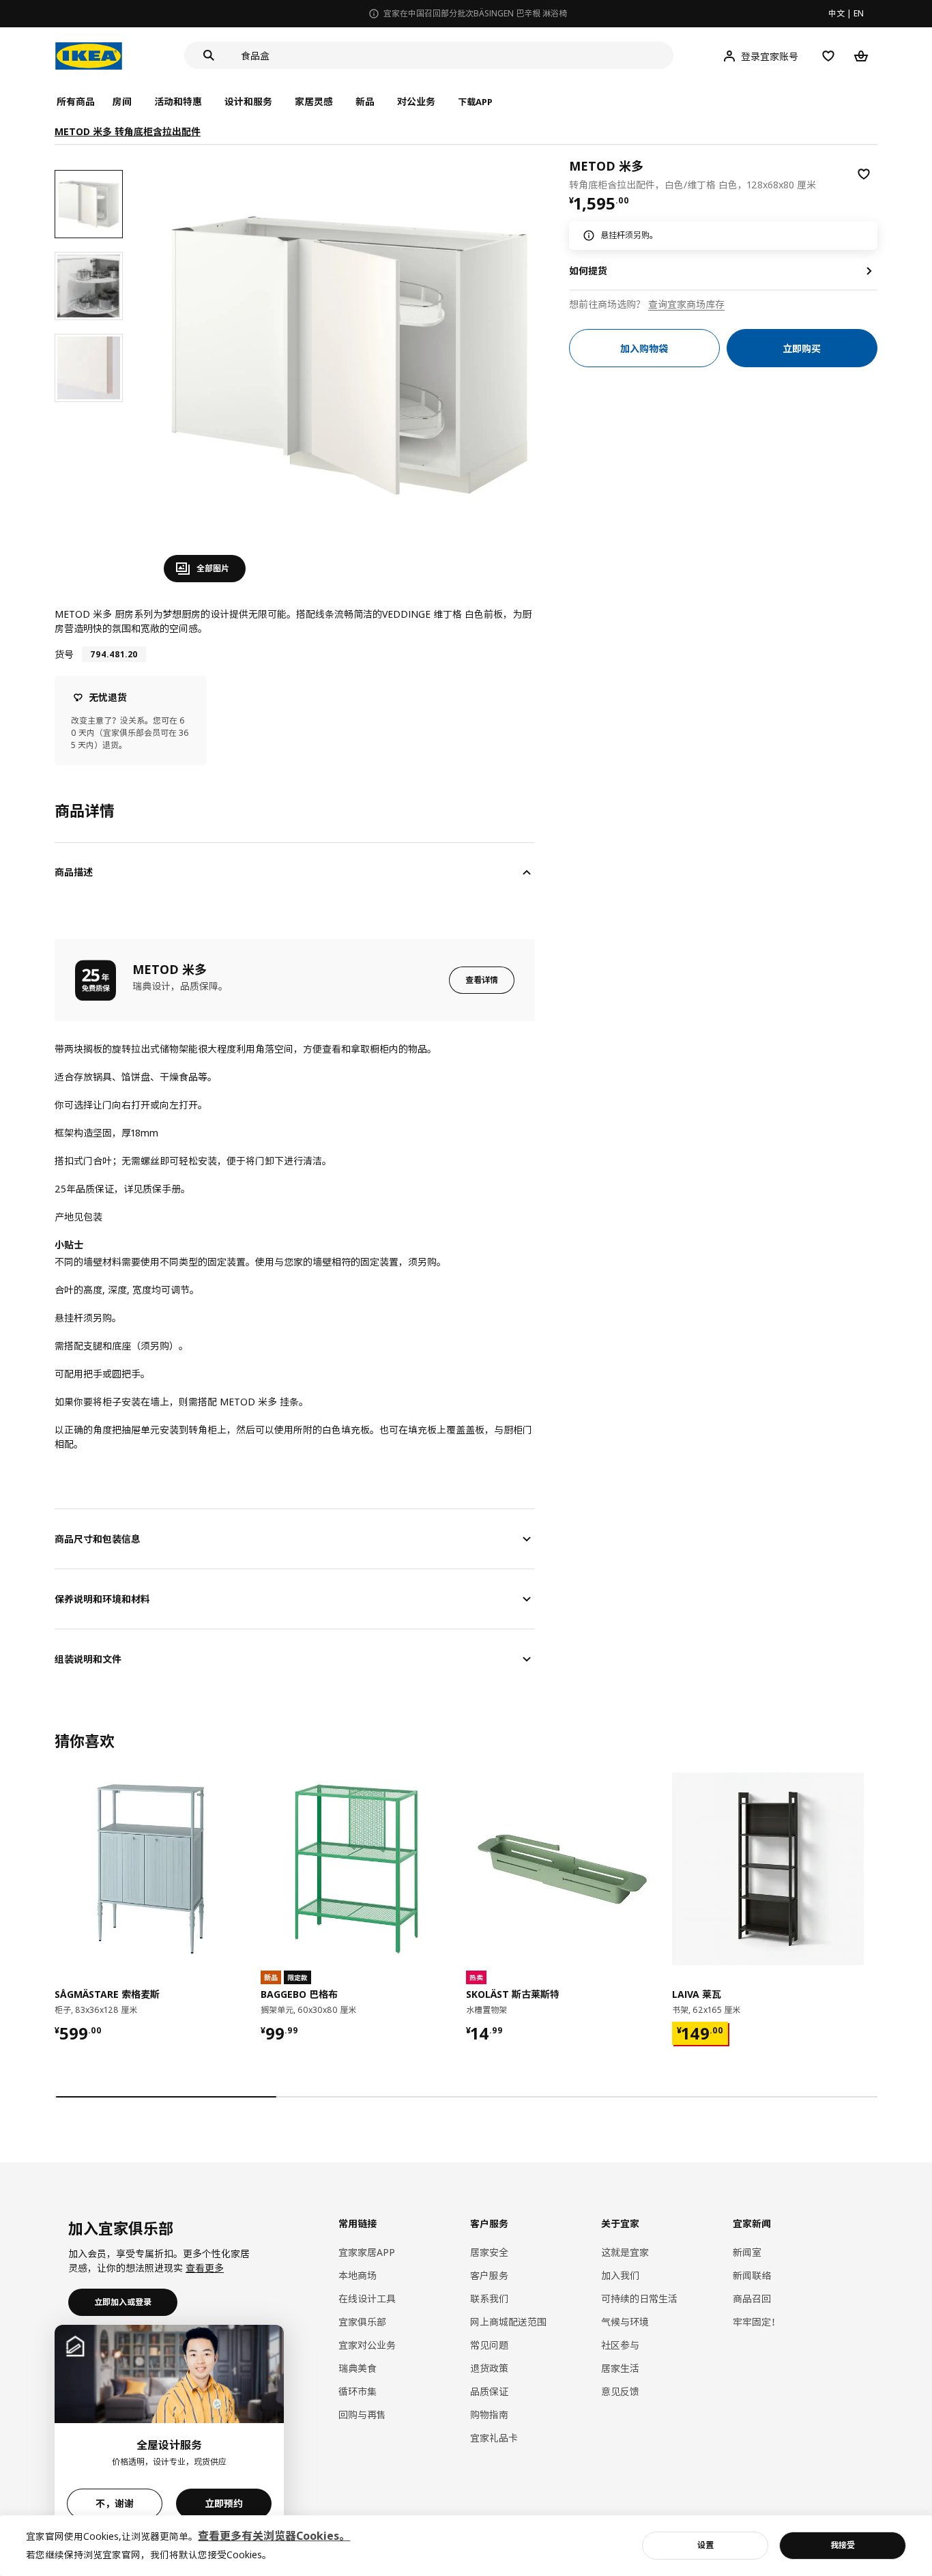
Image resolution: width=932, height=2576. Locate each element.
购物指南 (489, 2415)
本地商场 (358, 2275)
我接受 (843, 2545)
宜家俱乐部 (362, 2322)
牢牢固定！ (757, 2322)
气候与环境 (625, 2322)
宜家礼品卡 (494, 2438)
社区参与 (620, 2345)
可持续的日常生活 (639, 2299)
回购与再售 (362, 2415)
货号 (64, 654)
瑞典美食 (358, 2368)
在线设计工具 (367, 2299)
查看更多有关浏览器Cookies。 (274, 2536)
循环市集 (358, 2391)
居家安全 (489, 2252)
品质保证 (489, 2391)
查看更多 (205, 2268)
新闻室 (747, 2252)
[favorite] (864, 174)
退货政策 (489, 2368)
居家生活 (620, 2368)
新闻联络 (752, 2275)
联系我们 (489, 2299)
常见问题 (489, 2345)
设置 (705, 2545)
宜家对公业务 (367, 2345)
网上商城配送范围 (508, 2322)
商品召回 (752, 2299)
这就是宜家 (625, 2252)
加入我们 (620, 2275)
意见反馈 (620, 2391)
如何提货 (588, 271)
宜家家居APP (367, 2252)
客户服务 (489, 2275)
